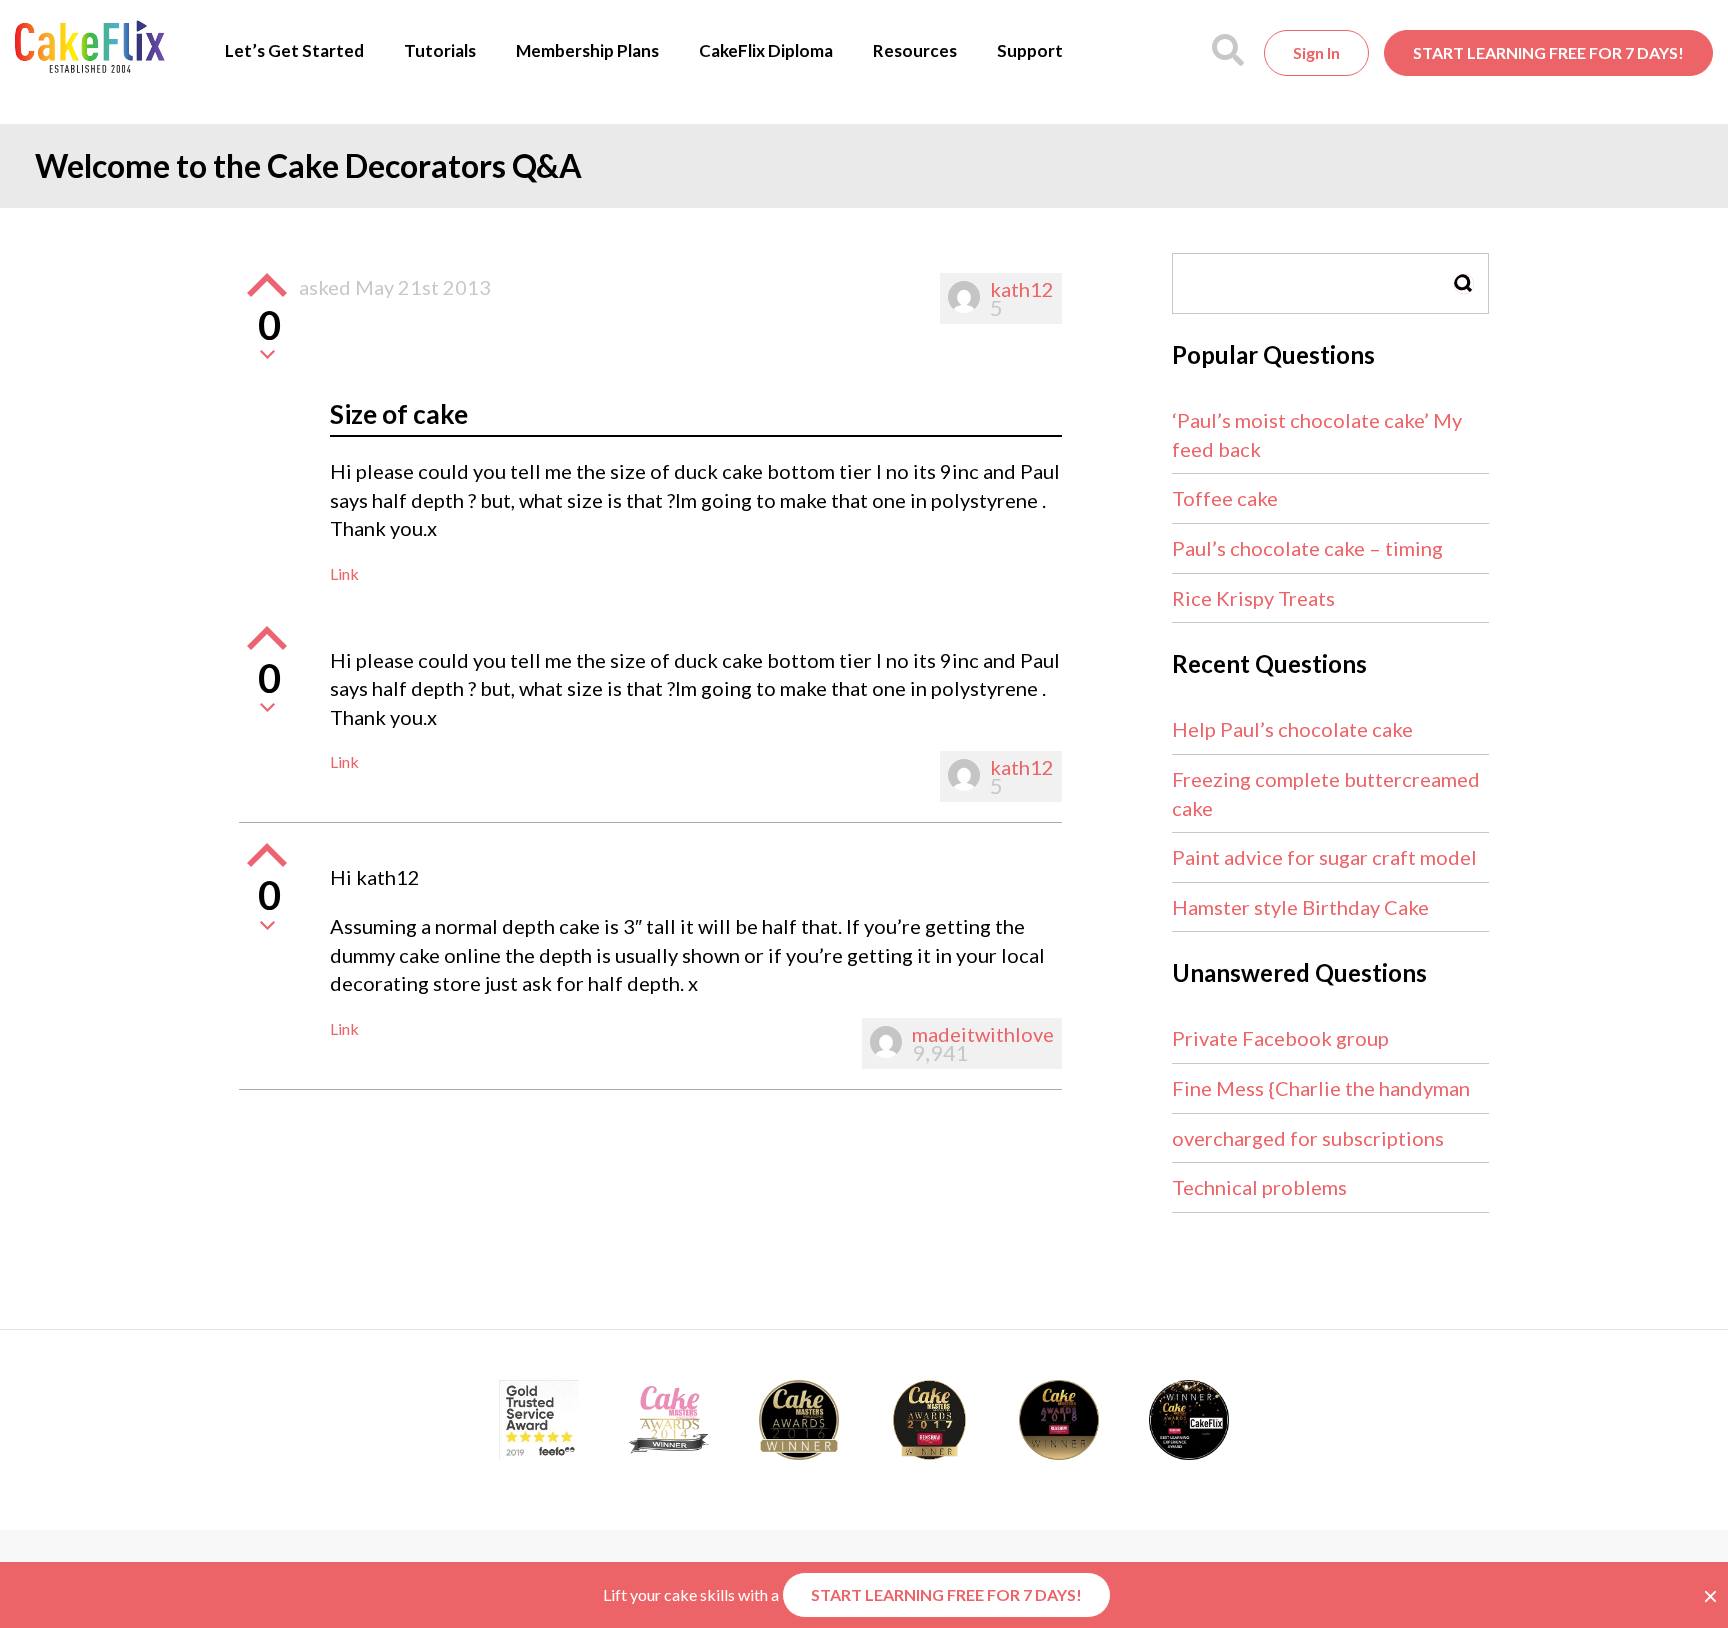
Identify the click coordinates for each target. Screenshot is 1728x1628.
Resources (915, 50)
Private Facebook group (1280, 1038)
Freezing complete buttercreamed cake (1326, 793)
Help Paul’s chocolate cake (1292, 729)
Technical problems (1259, 1187)
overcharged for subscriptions (1308, 1138)
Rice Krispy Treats (1253, 598)
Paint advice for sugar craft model (1324, 857)
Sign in (1316, 52)
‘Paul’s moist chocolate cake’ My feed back (1317, 434)
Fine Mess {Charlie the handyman (1321, 1088)
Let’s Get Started (294, 50)
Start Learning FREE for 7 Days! (1548, 52)
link (344, 573)
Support (1030, 50)
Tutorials (440, 50)
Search (1464, 283)
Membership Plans (587, 50)
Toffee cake (1225, 498)
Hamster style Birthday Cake (1300, 907)
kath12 (1022, 289)
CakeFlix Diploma (766, 50)
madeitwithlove (983, 1034)
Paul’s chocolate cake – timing (1307, 548)
